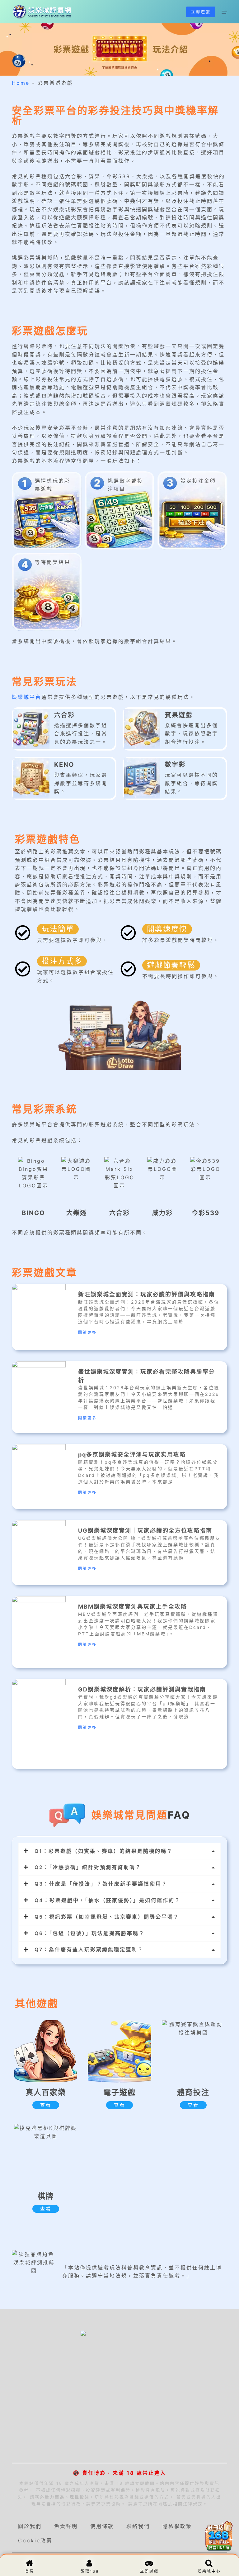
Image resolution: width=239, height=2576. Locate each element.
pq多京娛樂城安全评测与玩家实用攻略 (132, 1455)
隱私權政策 (177, 2526)
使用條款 (102, 2526)
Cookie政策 (35, 2540)
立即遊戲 (201, 12)
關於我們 (30, 2526)
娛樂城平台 (27, 697)
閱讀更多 (87, 1332)
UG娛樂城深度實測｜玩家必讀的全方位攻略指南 (145, 1531)
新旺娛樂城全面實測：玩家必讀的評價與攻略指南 (147, 1294)
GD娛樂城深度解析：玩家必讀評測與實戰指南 (142, 1689)
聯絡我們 (138, 2526)
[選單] (224, 12)
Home (21, 83)
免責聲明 (66, 2526)
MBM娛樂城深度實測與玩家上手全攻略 (133, 1607)
